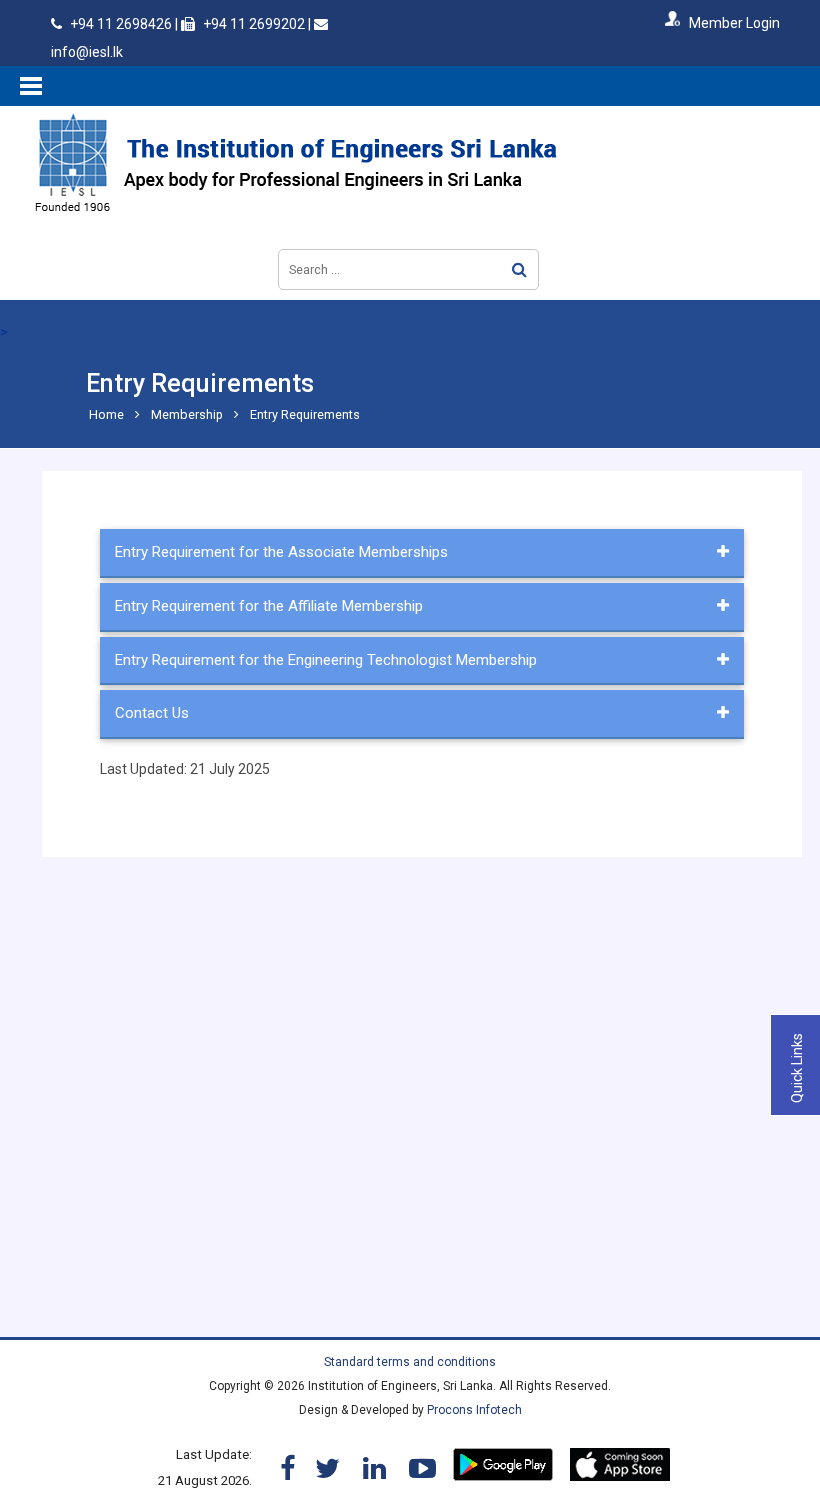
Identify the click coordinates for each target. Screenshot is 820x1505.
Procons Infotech (474, 1410)
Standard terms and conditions (410, 1362)
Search (519, 269)
